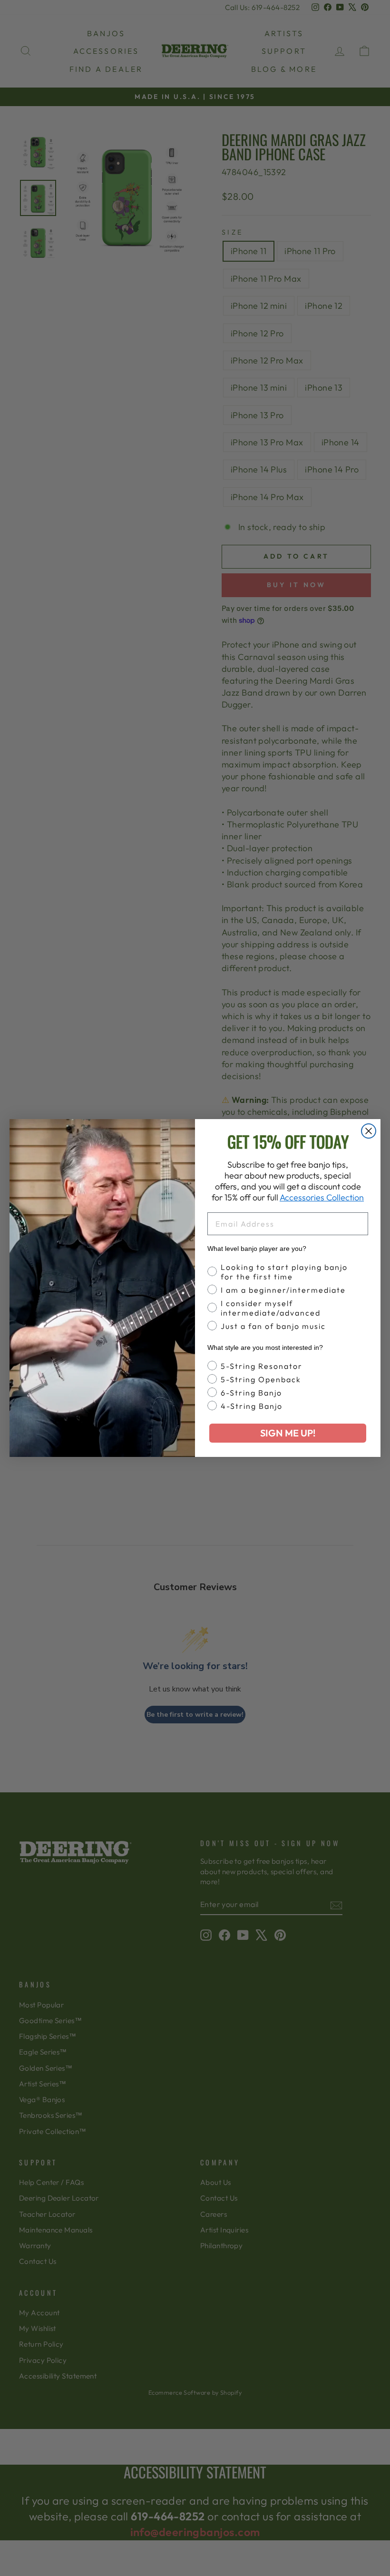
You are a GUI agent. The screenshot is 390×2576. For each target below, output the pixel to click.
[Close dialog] (369, 1131)
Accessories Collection (322, 1197)
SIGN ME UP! (288, 1433)
